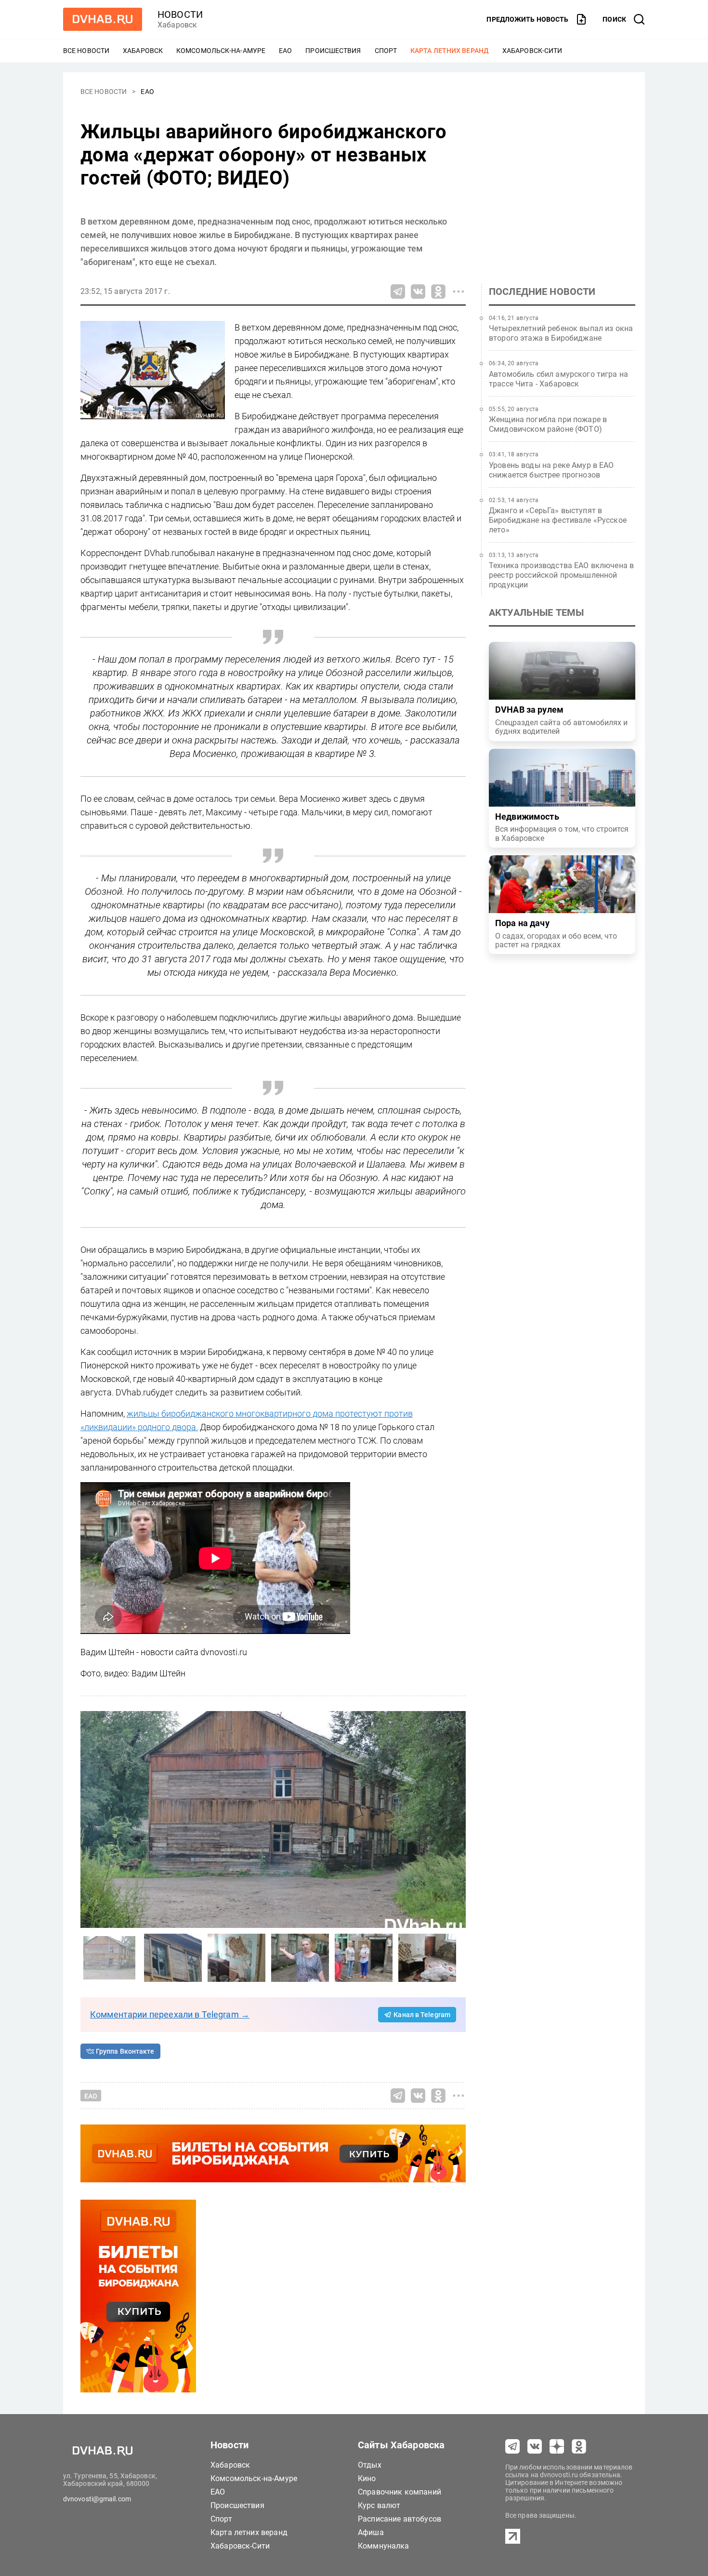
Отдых (370, 2465)
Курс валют (379, 2505)
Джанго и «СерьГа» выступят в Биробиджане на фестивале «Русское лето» (558, 520)
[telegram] (512, 2446)
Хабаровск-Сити (532, 51)
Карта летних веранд (450, 51)
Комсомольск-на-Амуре (221, 51)
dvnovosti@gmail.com (97, 2499)
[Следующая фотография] (90, 1819)
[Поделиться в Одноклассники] (438, 292)
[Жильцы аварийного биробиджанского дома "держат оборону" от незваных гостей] (273, 1819)
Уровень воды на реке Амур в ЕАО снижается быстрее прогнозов (551, 470)
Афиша (371, 2532)
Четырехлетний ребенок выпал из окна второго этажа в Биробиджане (561, 333)
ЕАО (285, 51)
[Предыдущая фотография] (456, 1819)
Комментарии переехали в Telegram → (170, 2014)
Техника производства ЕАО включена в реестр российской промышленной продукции (561, 575)
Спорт (386, 51)
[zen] (557, 2446)
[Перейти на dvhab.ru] (103, 19)
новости (180, 14)
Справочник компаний (400, 2492)
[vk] (535, 2446)
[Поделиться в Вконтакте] (418, 292)
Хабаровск (143, 51)
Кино (367, 2478)
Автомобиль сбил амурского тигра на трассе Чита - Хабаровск (558, 379)
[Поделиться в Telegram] (398, 292)
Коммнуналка (384, 2546)
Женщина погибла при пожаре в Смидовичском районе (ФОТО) (548, 424)
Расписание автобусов (400, 2519)
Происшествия (333, 51)
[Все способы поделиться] (459, 292)
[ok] (579, 2446)
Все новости (86, 51)
